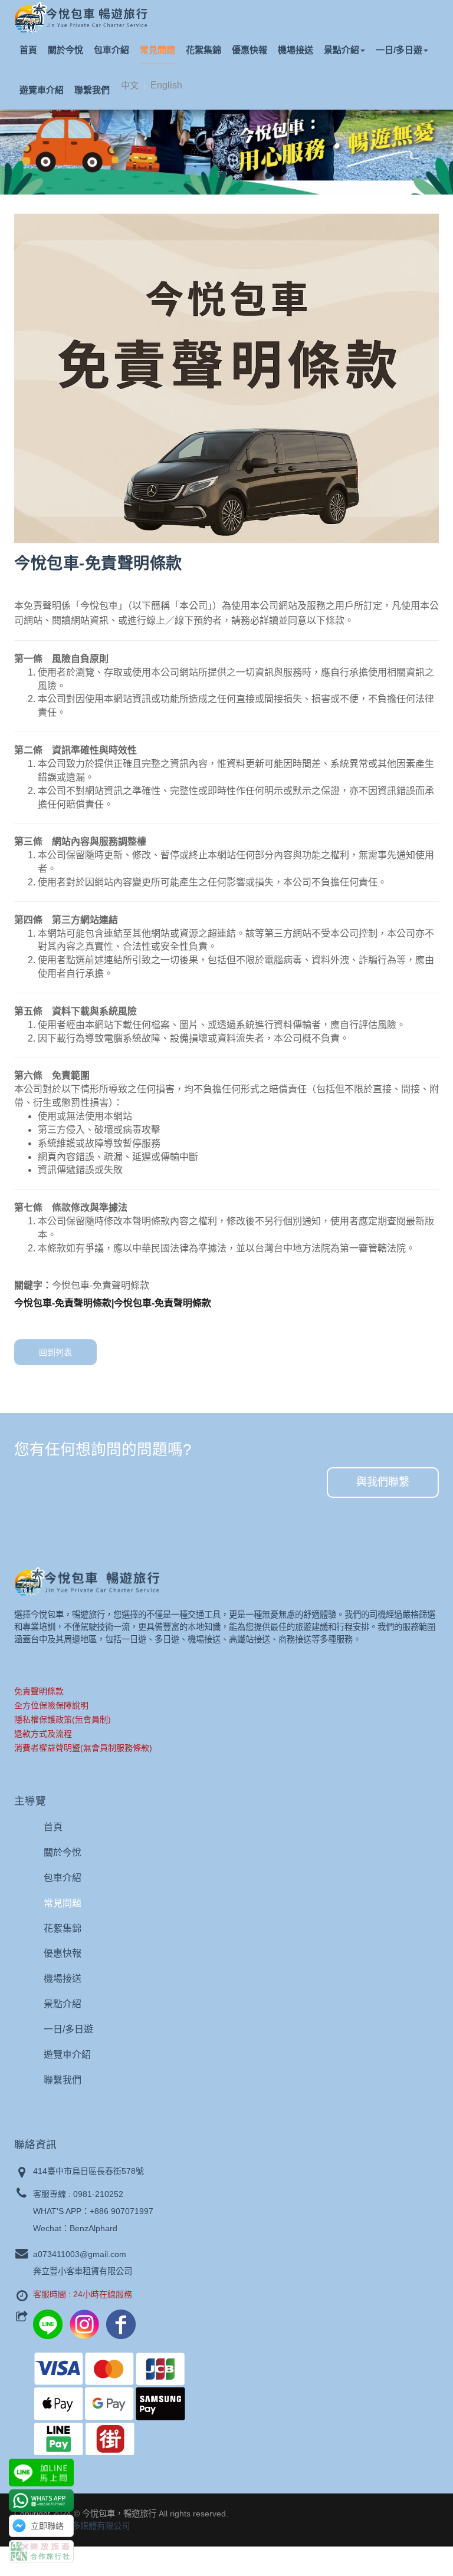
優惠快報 (250, 50)
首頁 (28, 50)
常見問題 (157, 50)
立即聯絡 (47, 2526)
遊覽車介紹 (42, 90)
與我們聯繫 (383, 1482)
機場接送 (296, 50)
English (166, 85)
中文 (130, 85)
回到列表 (55, 1352)
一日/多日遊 (399, 50)
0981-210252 (98, 2194)
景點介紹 (342, 50)
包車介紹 (111, 50)
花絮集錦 (203, 50)
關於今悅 (65, 50)
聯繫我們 (92, 90)
